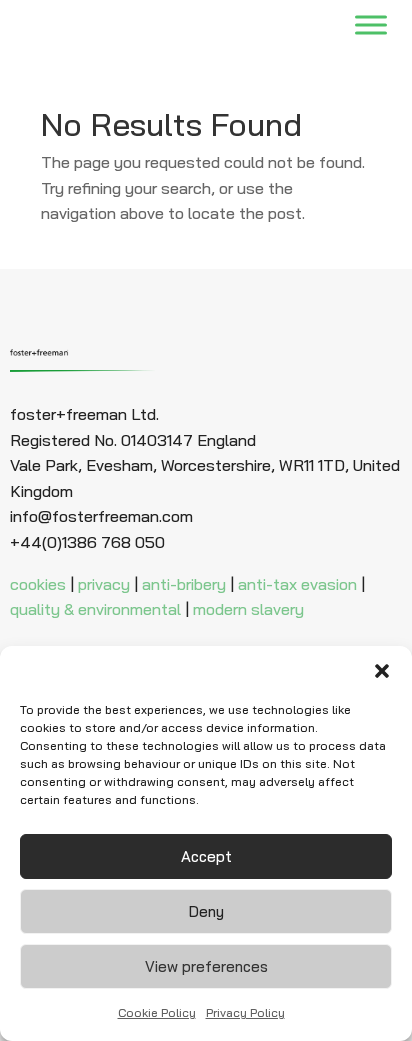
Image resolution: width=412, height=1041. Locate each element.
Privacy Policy (245, 1012)
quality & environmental (95, 609)
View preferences (206, 966)
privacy (104, 584)
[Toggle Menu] (371, 25)
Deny (206, 911)
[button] (382, 671)
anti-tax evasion (297, 584)
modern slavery (248, 609)
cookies (38, 584)
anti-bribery (184, 584)
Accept (206, 856)
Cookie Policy (157, 1012)
